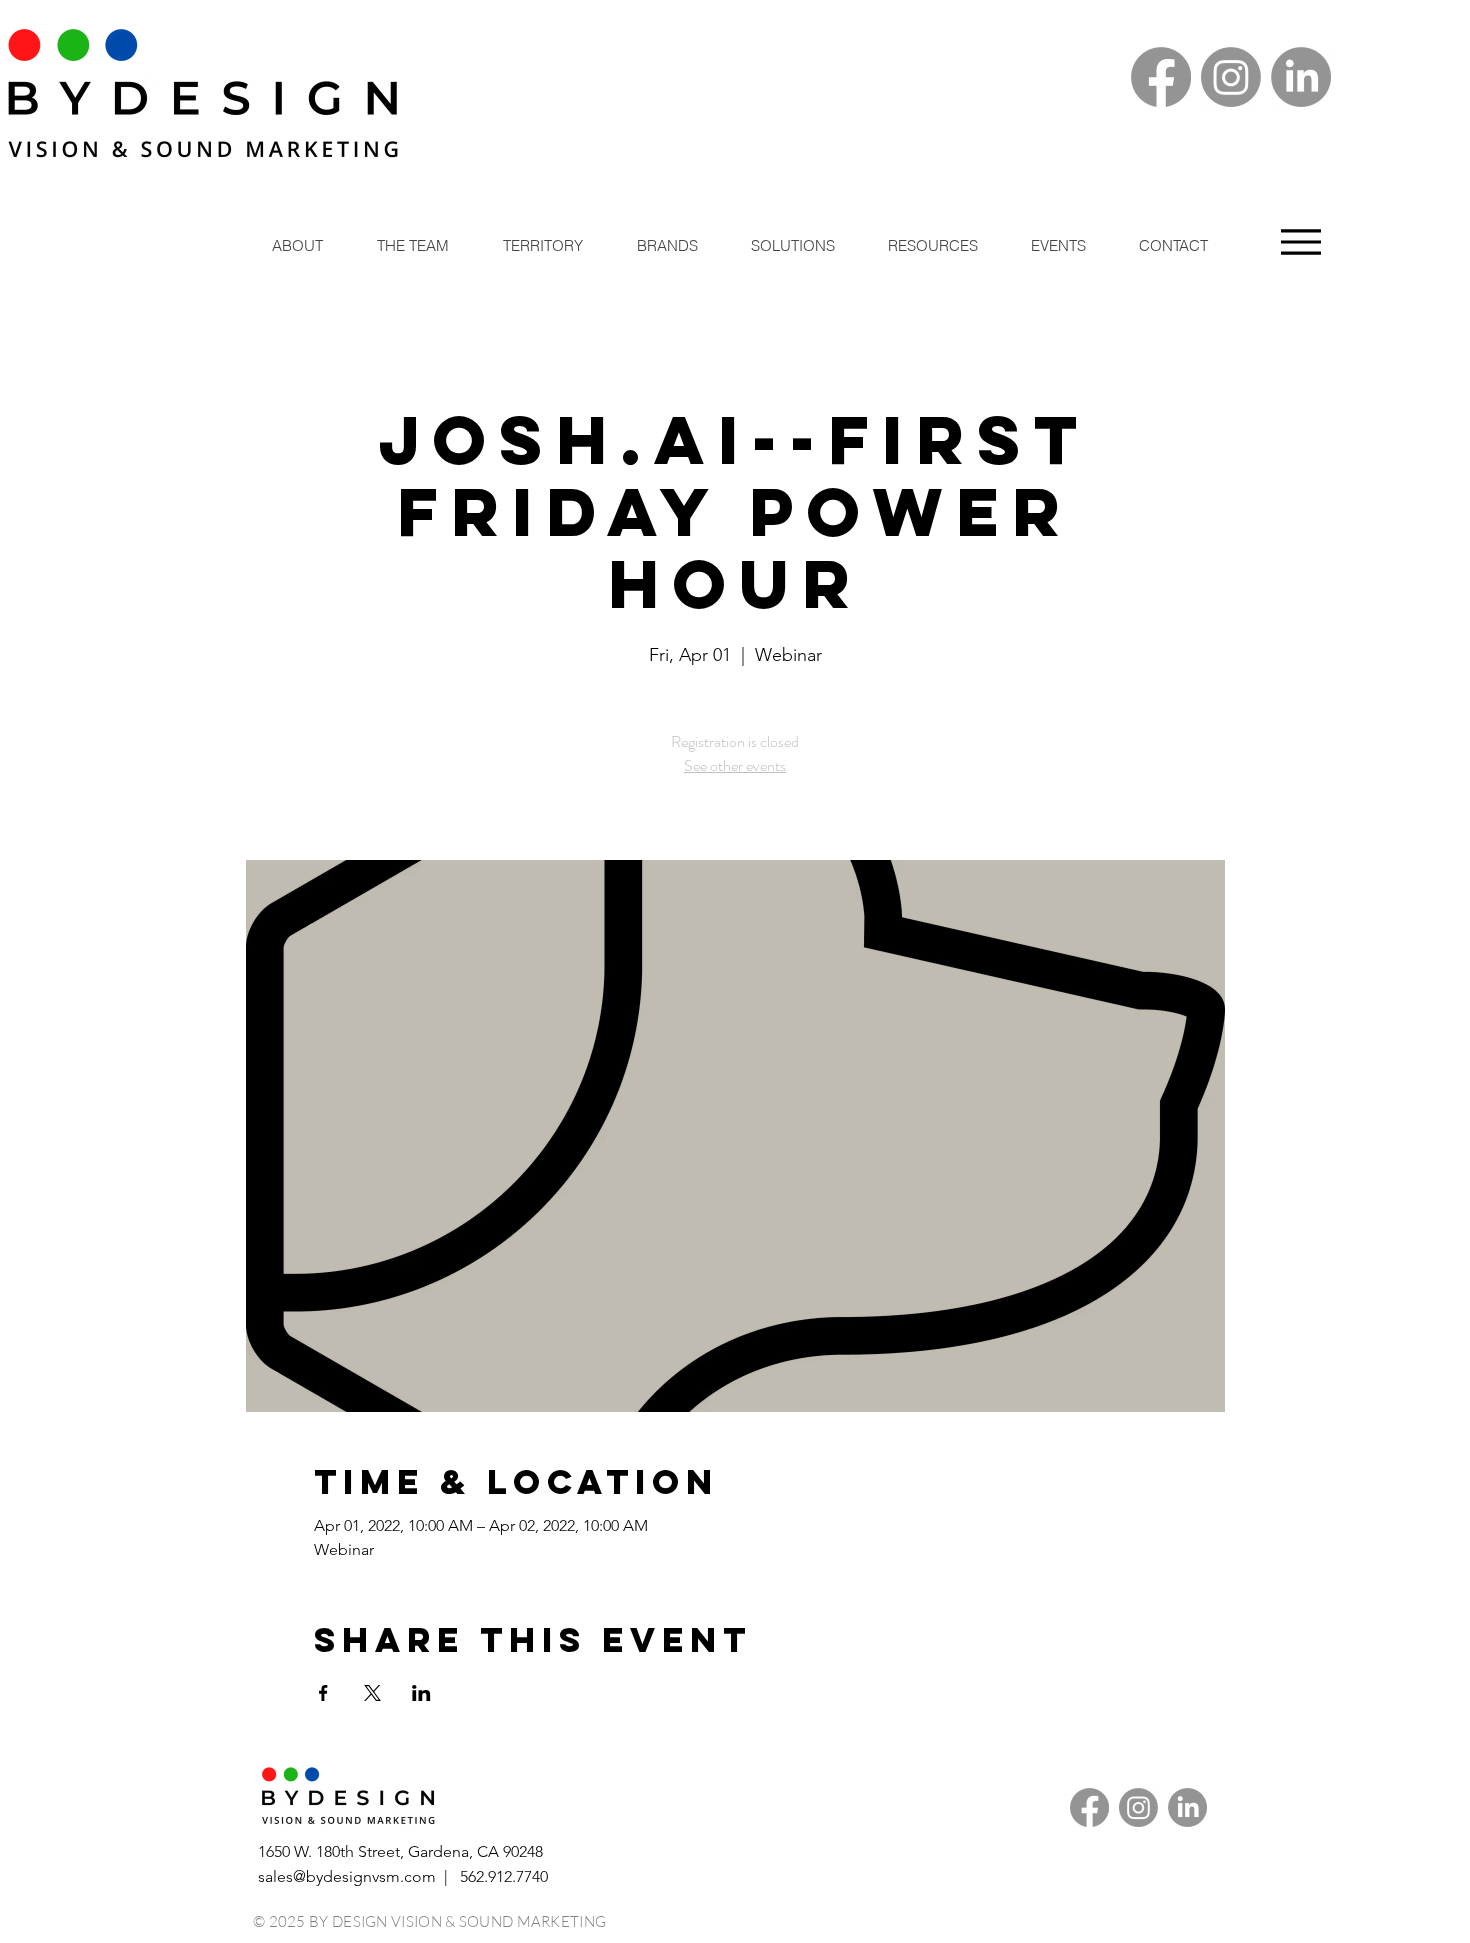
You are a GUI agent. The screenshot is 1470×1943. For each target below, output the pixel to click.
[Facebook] (1161, 77)
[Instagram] (1231, 77)
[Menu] (1300, 241)
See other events (735, 765)
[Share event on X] (372, 1693)
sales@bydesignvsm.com (347, 1876)
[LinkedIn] (1301, 77)
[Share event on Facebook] (323, 1693)
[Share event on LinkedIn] (421, 1693)
